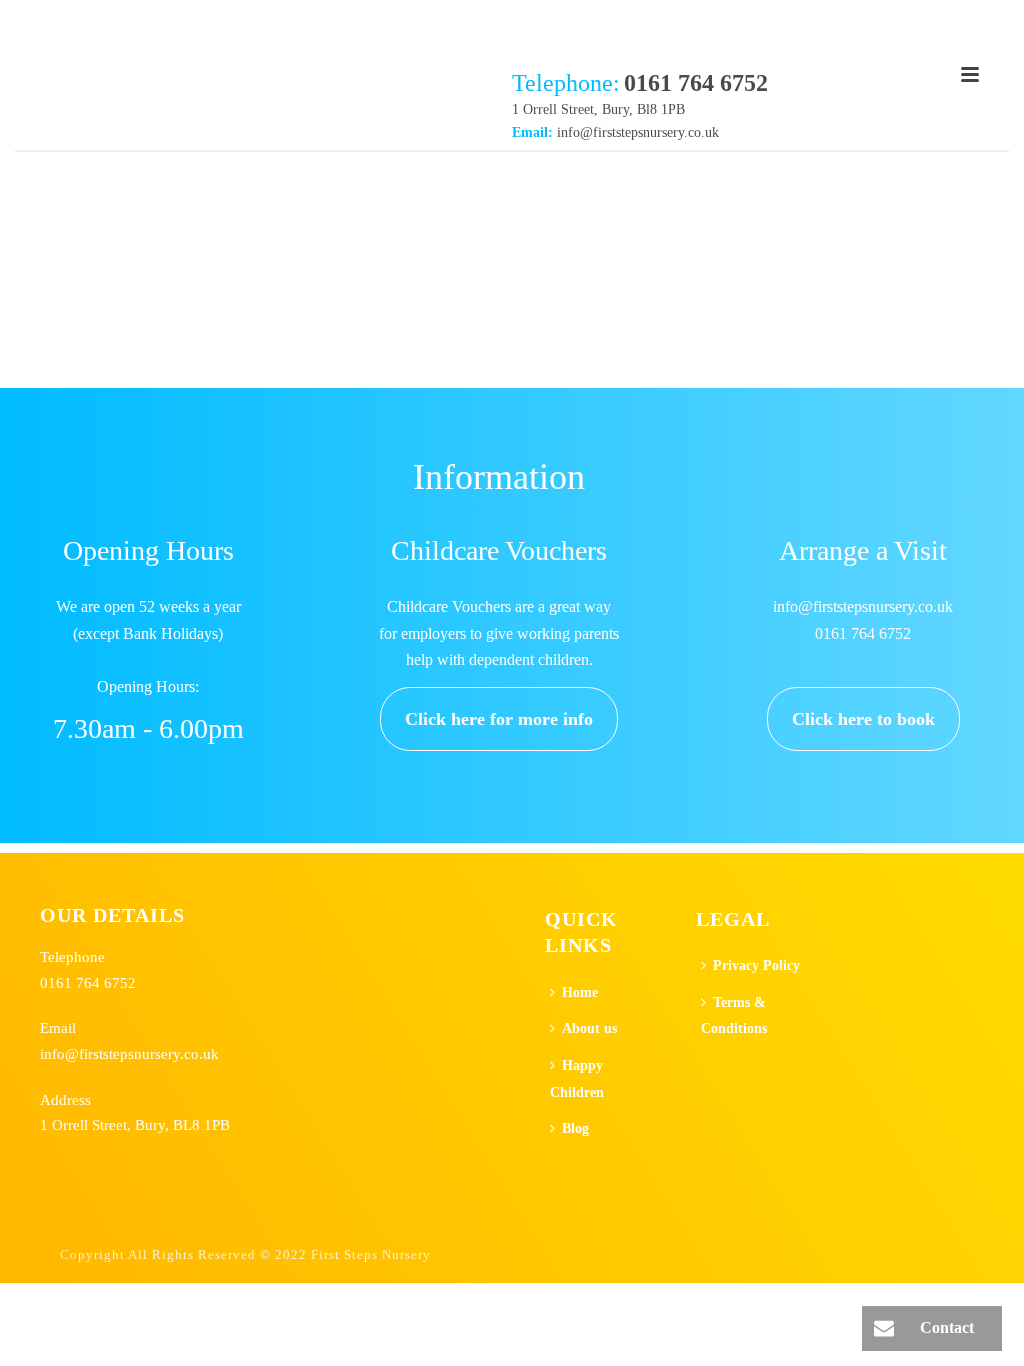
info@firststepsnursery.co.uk (638, 132)
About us (589, 1028)
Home (580, 992)
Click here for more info (499, 719)
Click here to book (863, 719)
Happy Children (577, 1079)
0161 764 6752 (88, 982)
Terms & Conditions (734, 1016)
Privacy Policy (756, 965)
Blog (575, 1128)
